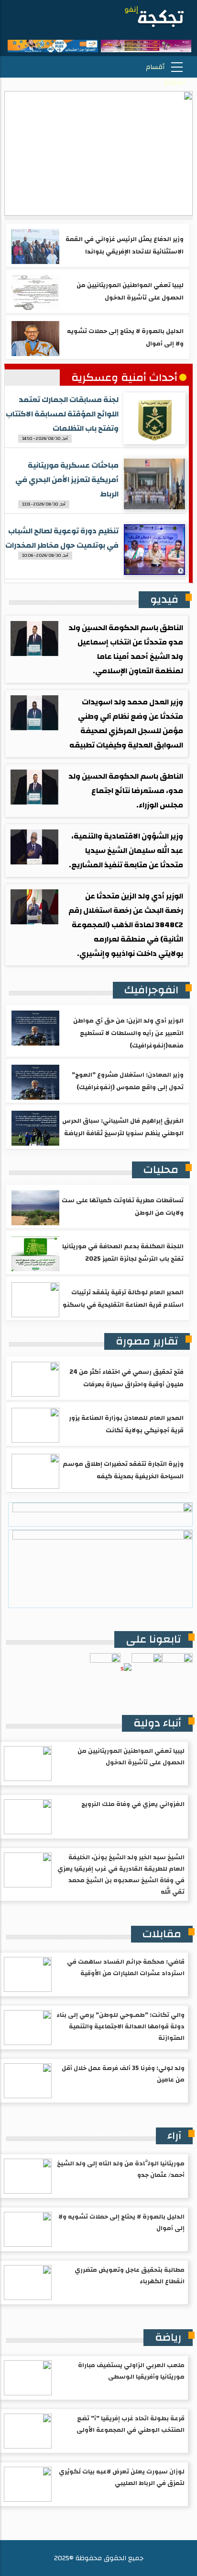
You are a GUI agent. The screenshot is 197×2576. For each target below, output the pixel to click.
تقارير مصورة (147, 1341)
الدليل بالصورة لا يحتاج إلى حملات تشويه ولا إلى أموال (125, 337)
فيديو (164, 599)
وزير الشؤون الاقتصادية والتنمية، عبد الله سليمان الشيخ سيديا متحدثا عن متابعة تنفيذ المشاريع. (126, 851)
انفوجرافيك (151, 990)
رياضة (168, 2337)
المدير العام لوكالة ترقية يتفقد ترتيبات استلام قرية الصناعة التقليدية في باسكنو (123, 1299)
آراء (174, 2136)
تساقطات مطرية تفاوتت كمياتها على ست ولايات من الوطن (123, 1207)
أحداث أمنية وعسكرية (124, 378)
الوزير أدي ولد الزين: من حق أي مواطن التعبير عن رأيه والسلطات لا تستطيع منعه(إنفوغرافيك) (128, 1033)
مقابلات (162, 1934)
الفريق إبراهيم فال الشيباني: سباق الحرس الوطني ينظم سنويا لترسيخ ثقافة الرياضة (123, 1127)
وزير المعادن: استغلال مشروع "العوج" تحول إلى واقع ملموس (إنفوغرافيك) (128, 1081)
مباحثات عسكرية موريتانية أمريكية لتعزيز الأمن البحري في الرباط (67, 480)
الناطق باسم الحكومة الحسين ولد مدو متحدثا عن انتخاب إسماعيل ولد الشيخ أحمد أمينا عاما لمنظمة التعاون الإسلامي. (126, 649)
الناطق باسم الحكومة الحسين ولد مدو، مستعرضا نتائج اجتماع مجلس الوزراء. (126, 791)
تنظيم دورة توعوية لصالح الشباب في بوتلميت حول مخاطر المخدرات (62, 538)
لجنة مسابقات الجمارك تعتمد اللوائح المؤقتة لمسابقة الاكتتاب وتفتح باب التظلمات (62, 414)
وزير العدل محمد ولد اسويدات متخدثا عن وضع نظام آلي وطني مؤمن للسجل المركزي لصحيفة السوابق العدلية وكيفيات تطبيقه (126, 724)
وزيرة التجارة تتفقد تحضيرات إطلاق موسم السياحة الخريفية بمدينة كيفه (123, 1470)
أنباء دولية (157, 1723)
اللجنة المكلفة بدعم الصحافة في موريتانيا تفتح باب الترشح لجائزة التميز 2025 (123, 1253)
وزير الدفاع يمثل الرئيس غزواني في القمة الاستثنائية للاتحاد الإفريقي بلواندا (125, 245)
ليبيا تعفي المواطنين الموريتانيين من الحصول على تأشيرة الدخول (130, 291)
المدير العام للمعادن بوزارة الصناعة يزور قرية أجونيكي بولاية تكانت (126, 1424)
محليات (161, 1170)
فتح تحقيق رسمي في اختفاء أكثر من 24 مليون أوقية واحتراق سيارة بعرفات (126, 1378)
